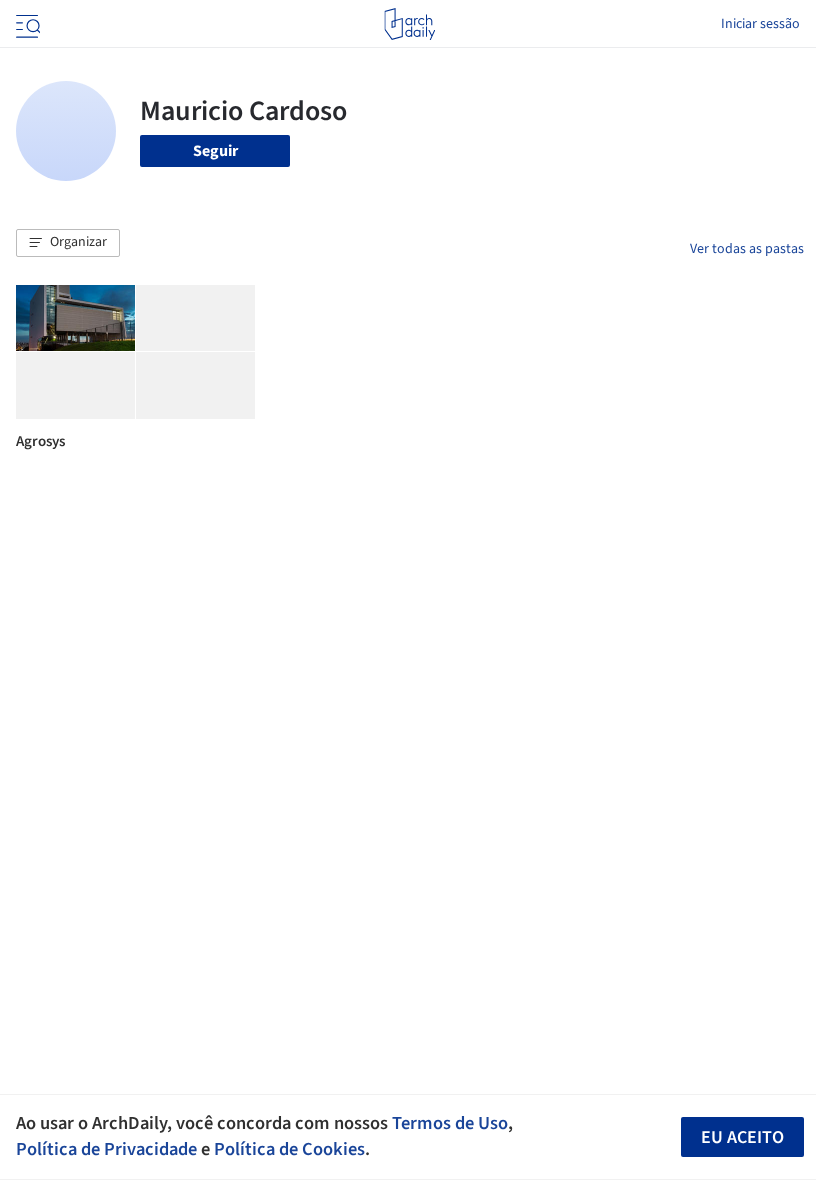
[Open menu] (26, 24)
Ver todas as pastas (747, 249)
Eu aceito (742, 1137)
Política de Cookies (289, 1149)
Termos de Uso (450, 1123)
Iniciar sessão (760, 24)
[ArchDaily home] (409, 24)
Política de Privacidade (106, 1149)
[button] (68, 243)
